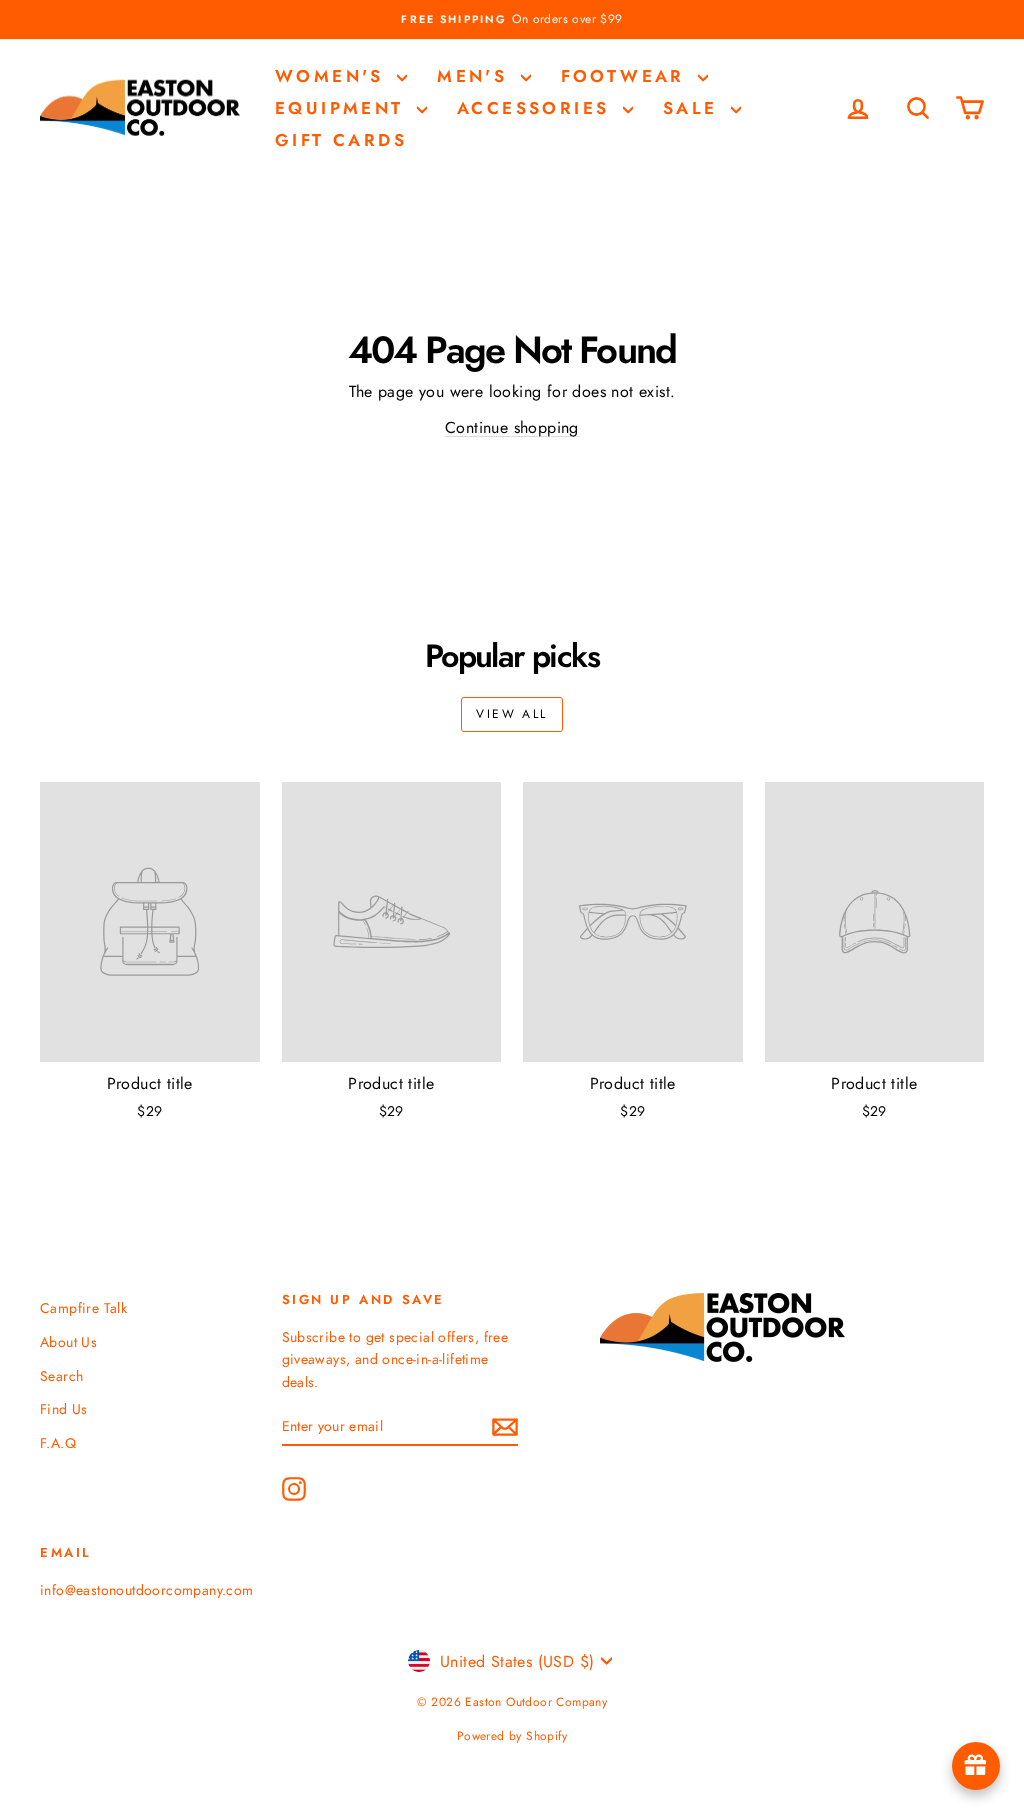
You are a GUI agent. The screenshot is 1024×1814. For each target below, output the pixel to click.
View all (511, 714)
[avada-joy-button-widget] (976, 1766)
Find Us (64, 1409)
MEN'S (476, 76)
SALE (694, 108)
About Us (68, 1342)
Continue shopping (512, 427)
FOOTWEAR (627, 76)
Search (61, 1376)
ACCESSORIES (537, 108)
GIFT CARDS (341, 140)
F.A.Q (58, 1443)
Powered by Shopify (512, 1736)
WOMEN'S (333, 76)
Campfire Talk (83, 1308)
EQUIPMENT (343, 108)
